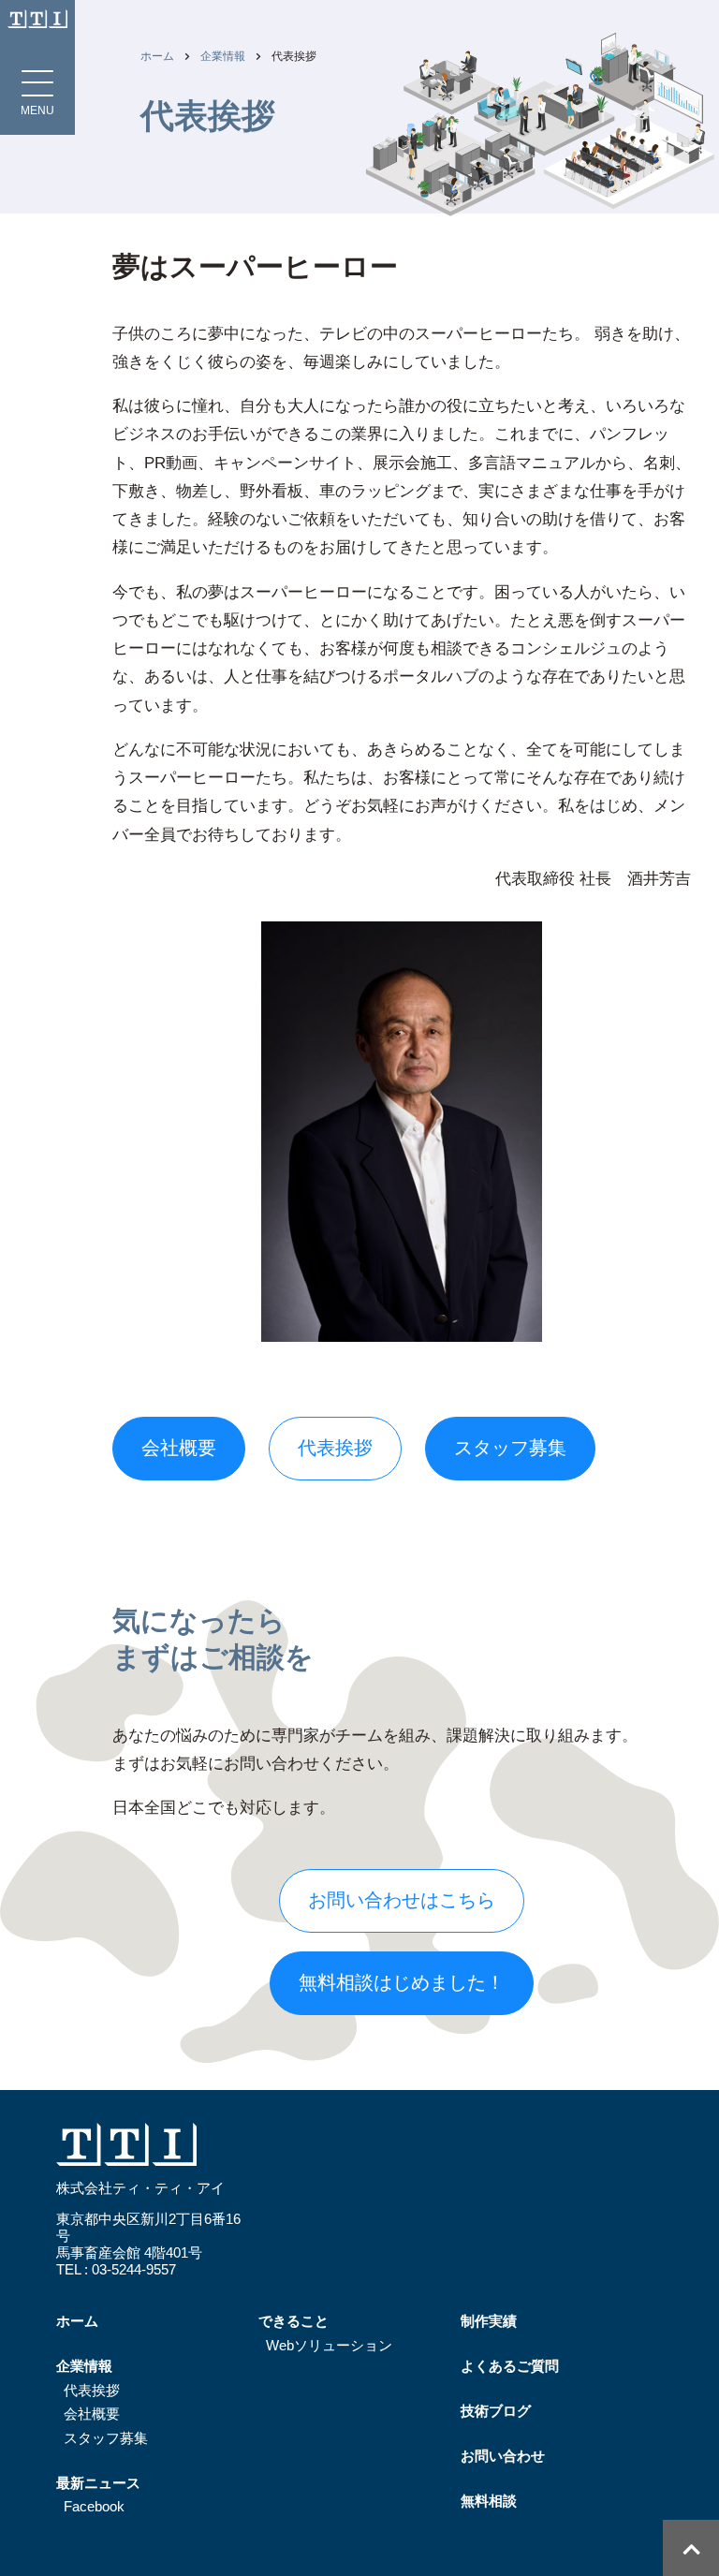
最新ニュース (98, 2483)
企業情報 (223, 56)
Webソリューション (329, 2345)
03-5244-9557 (134, 2269)
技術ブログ (496, 2411)
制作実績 (489, 2321)
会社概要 (179, 1448)
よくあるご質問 (510, 2366)
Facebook (94, 2506)
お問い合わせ (503, 2456)
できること (293, 2321)
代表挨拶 (92, 2390)
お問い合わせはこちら (402, 1900)
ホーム (157, 56)
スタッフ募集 (510, 1448)
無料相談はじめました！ (402, 1982)
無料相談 (489, 2501)
